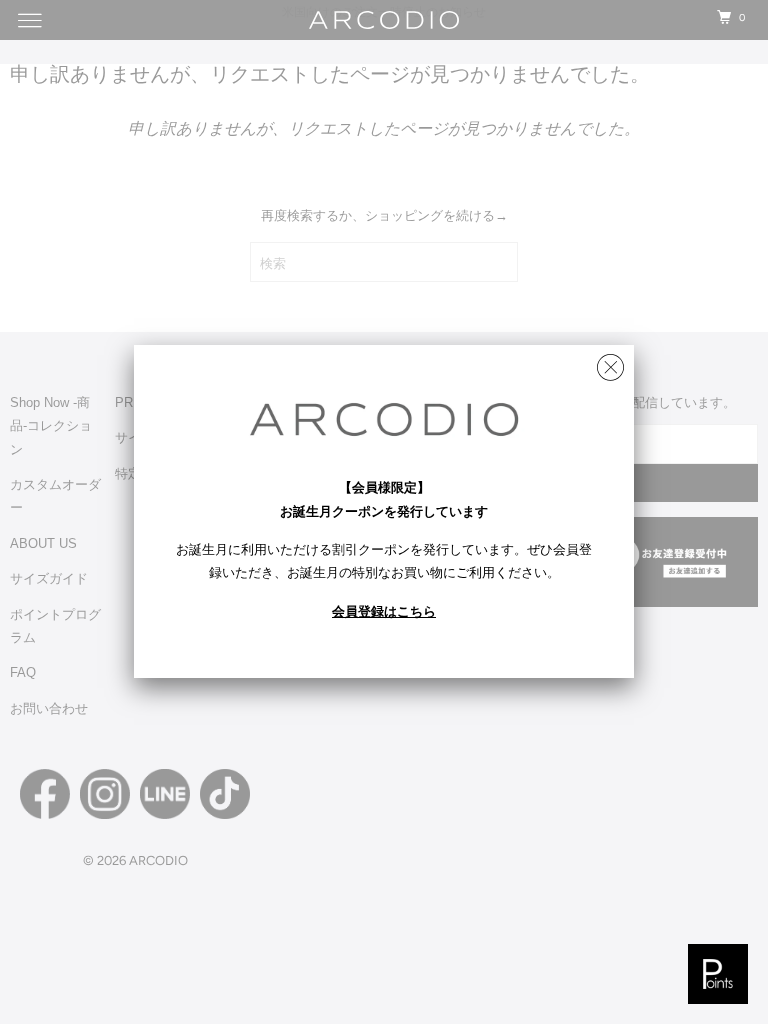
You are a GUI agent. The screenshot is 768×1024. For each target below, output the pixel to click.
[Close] (610, 362)
